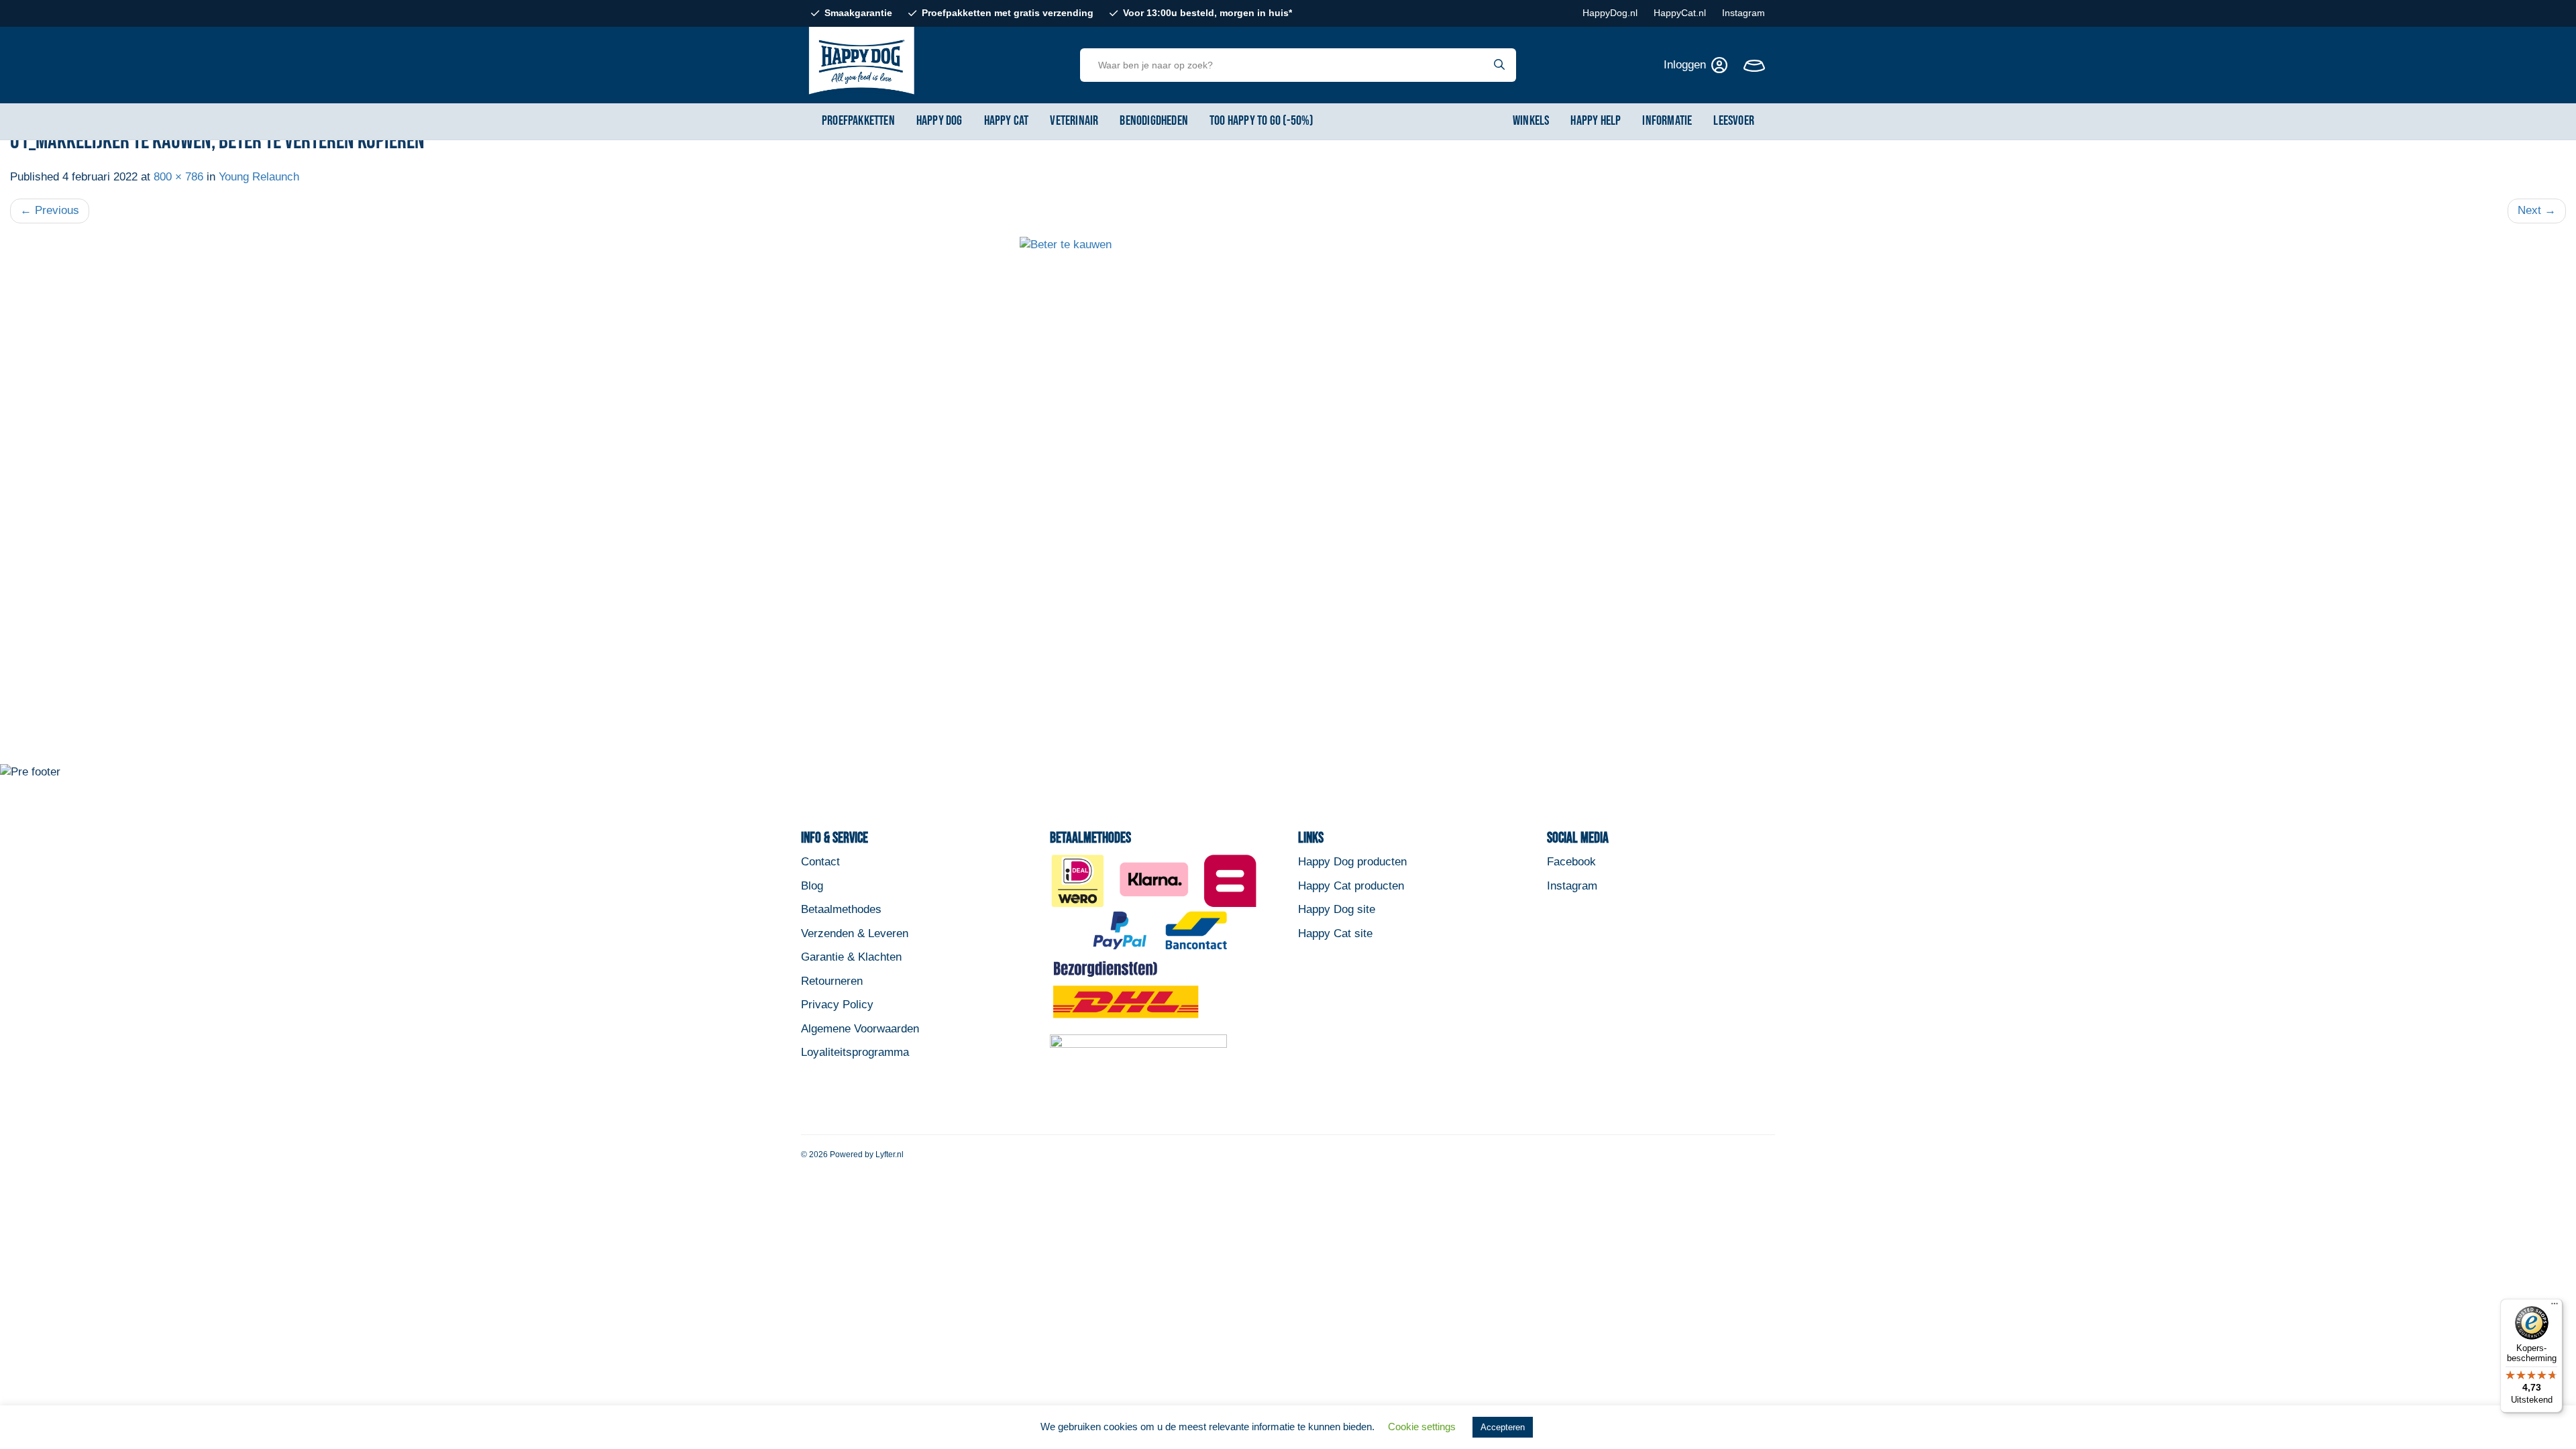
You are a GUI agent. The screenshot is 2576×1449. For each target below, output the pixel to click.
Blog (812, 886)
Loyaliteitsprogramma (855, 1052)
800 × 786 (178, 177)
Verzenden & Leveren (855, 933)
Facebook (1571, 862)
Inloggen (1685, 65)
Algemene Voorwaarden (860, 1029)
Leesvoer (1734, 121)
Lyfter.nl (890, 1155)
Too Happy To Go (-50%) (1262, 121)
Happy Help (1596, 121)
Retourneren (832, 981)
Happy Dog (940, 121)
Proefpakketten (858, 121)
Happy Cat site (1335, 933)
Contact (820, 862)
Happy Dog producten (1352, 862)
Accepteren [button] (1503, 1427)
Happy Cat (1007, 121)
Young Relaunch (259, 177)
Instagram (1743, 13)
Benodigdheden (1154, 121)
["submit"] (1500, 65)
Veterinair (1074, 121)
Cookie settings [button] (1422, 1427)
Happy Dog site (1337, 909)
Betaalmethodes (841, 909)
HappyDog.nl (1610, 13)
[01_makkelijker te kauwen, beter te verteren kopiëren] (1288, 500)
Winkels (1531, 121)
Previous (50, 210)
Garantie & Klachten (851, 957)
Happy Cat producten (1351, 886)
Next (2537, 210)
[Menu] (2555, 1307)
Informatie (1667, 121)
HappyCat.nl (1680, 13)
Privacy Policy (837, 1005)
